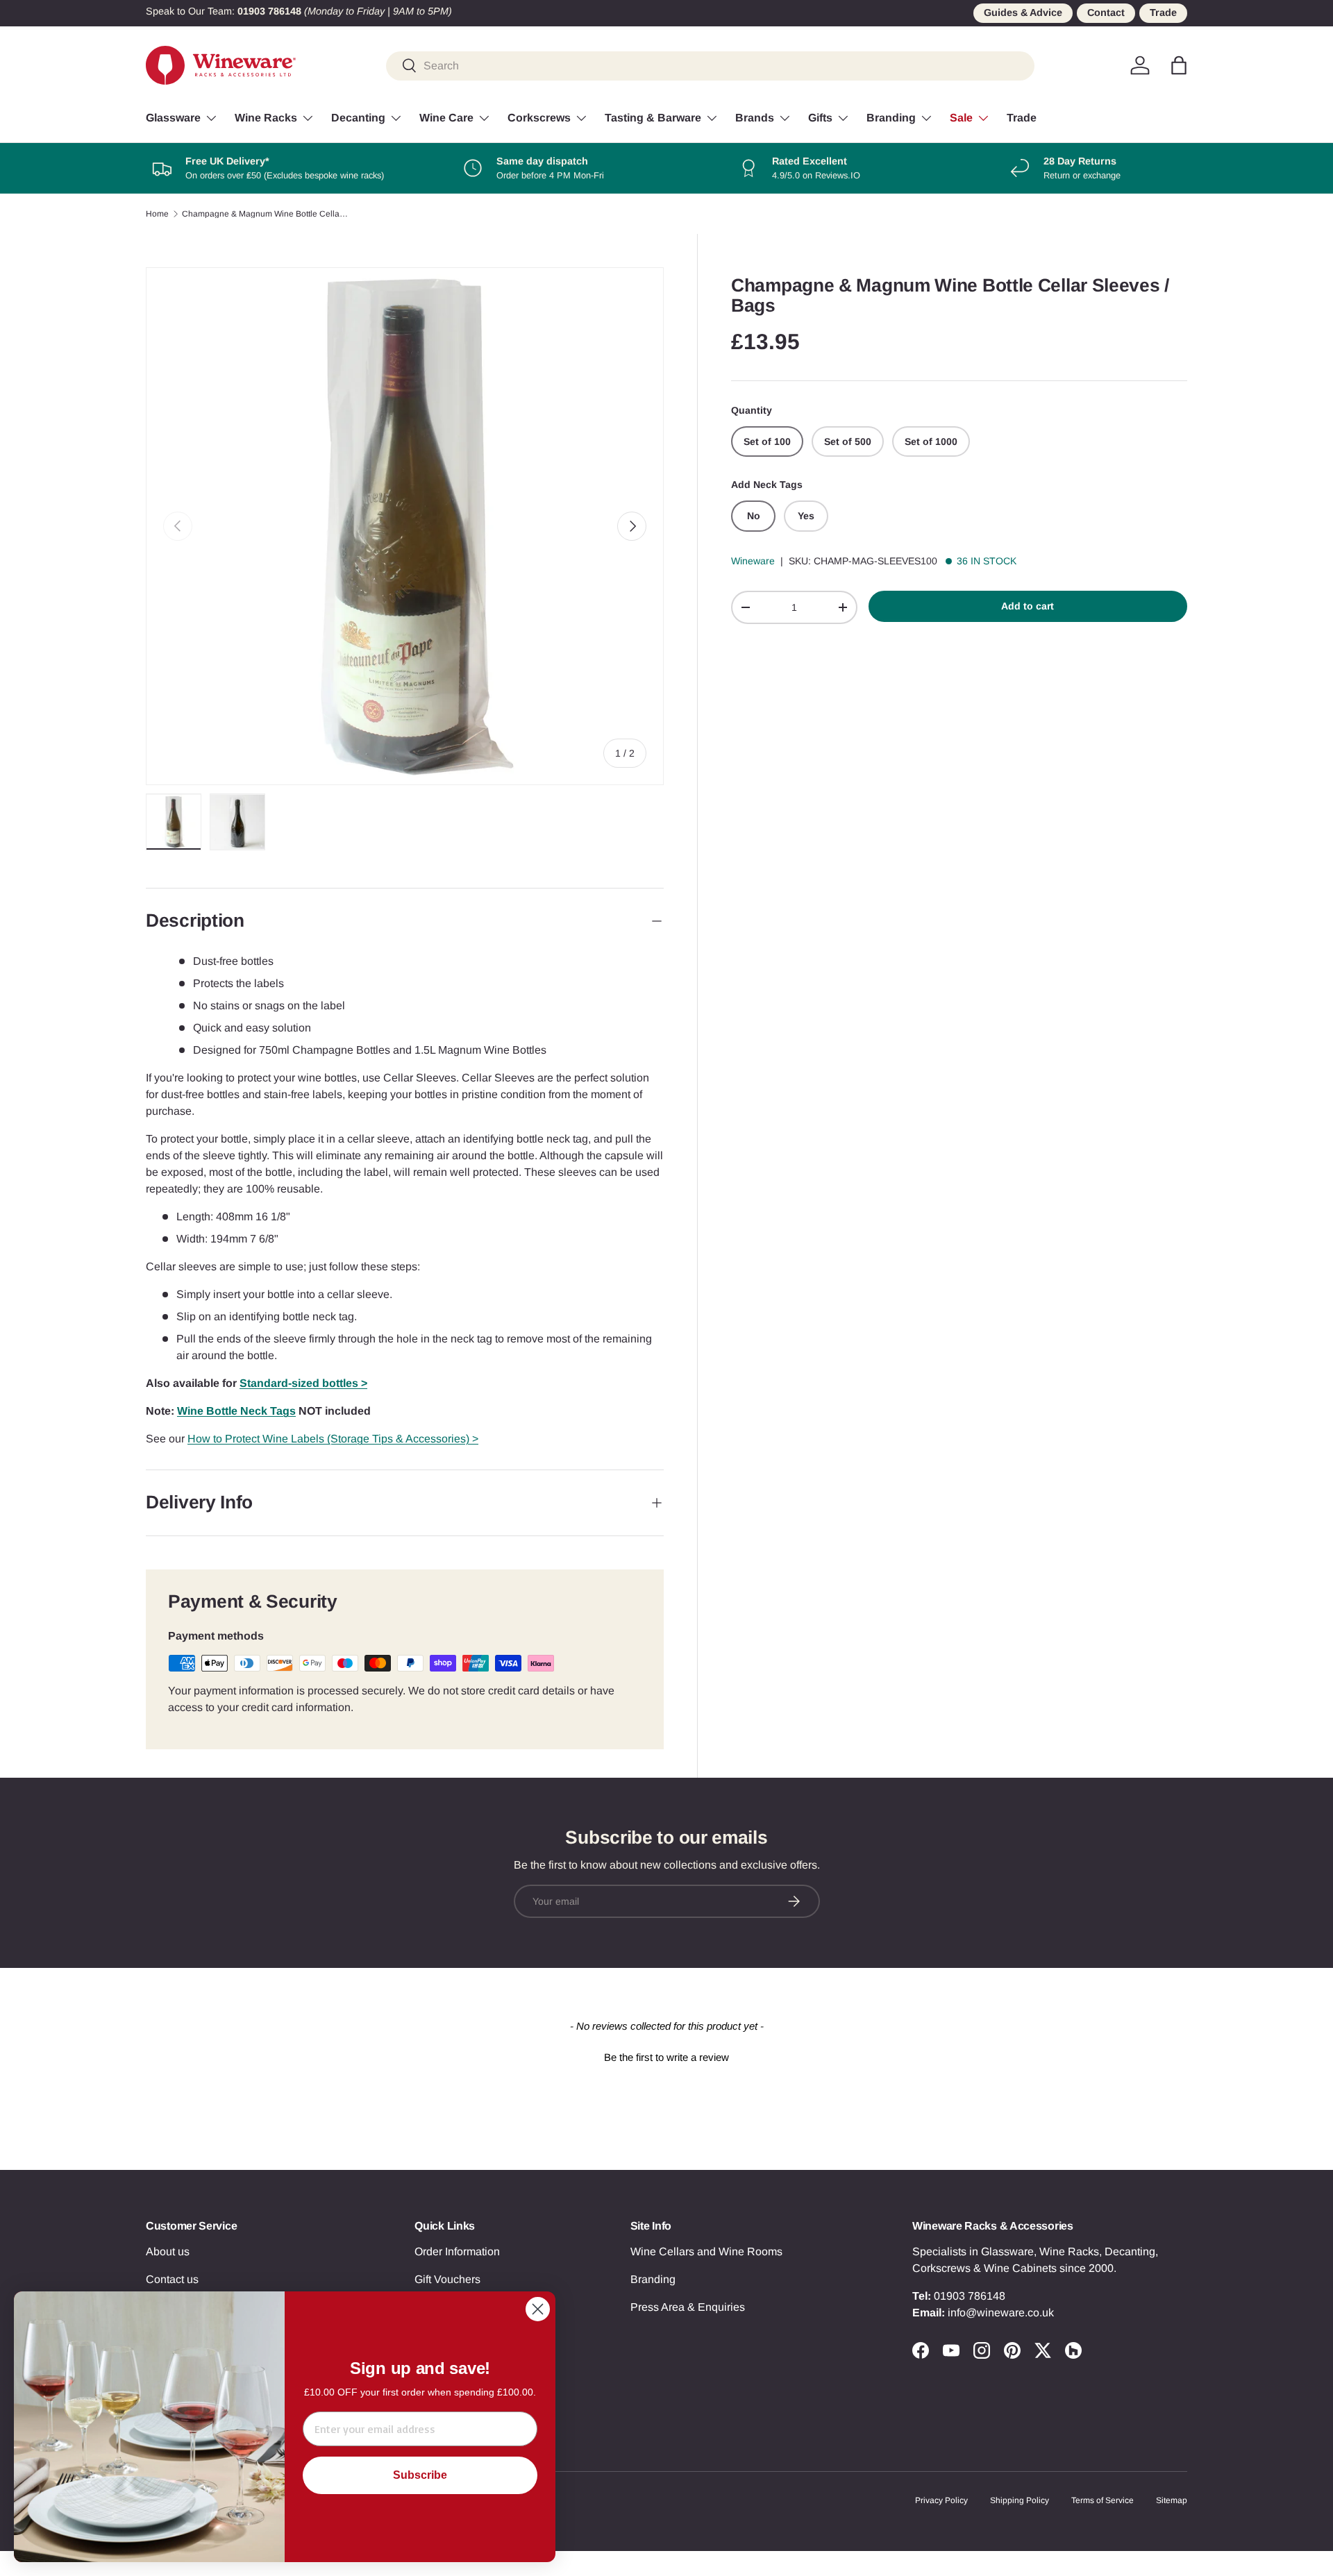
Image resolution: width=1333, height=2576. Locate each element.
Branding (891, 118)
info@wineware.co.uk (1001, 2313)
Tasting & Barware (653, 118)
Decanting (358, 118)
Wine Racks (266, 118)
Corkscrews (539, 118)
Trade (1163, 12)
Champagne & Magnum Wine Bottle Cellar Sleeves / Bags (265, 214)
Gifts (820, 118)
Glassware (173, 118)
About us (168, 2251)
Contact (1106, 12)
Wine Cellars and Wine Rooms (706, 2251)
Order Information (457, 2251)
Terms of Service (1103, 2500)
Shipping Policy (1020, 2500)
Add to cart (1028, 606)
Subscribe (420, 2475)
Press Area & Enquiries (688, 2307)
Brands (755, 118)
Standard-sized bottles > (303, 1383)
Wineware (753, 561)
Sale (961, 118)
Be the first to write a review (666, 2057)
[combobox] (710, 65)
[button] (1179, 65)
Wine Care (446, 118)
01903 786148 (970, 2296)
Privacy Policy (941, 2500)
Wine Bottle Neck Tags (236, 1411)
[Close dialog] (538, 2309)
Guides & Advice (1023, 12)
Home (157, 214)
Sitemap (1172, 2500)
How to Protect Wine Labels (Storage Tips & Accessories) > (333, 1439)
